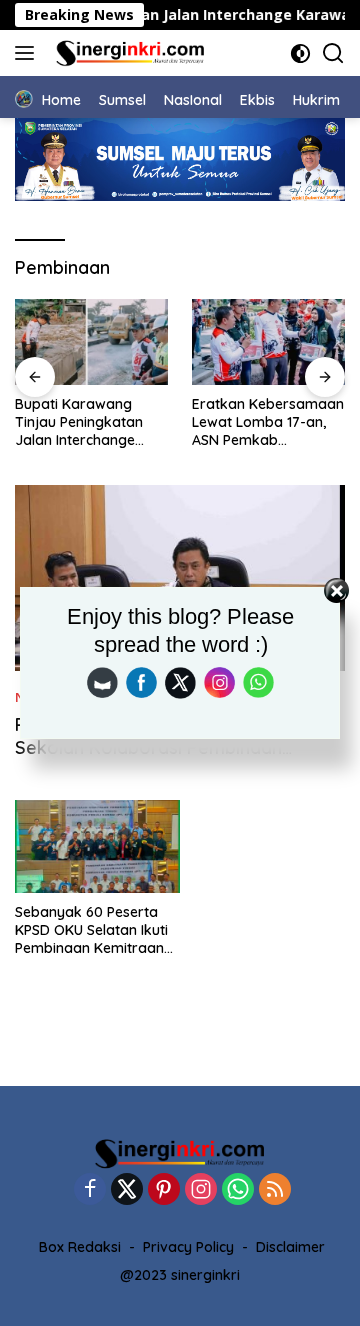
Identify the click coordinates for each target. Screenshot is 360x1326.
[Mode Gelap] (300, 53)
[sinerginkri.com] (128, 53)
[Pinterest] (164, 1190)
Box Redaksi (80, 1247)
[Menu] (28, 53)
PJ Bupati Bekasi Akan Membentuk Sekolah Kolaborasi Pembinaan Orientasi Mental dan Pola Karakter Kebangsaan (165, 759)
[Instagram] (201, 1190)
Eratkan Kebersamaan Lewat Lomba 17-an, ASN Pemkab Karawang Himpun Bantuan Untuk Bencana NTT (104, 422)
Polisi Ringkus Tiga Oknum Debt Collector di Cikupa (278, 422)
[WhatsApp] (238, 1190)
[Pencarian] (333, 53)
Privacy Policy (188, 1247)
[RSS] (275, 1190)
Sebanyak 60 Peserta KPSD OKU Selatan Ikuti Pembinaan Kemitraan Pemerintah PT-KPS (91, 930)
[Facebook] (90, 1190)
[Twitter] (127, 1190)
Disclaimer (290, 1247)
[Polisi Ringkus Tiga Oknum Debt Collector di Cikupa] (281, 342)
